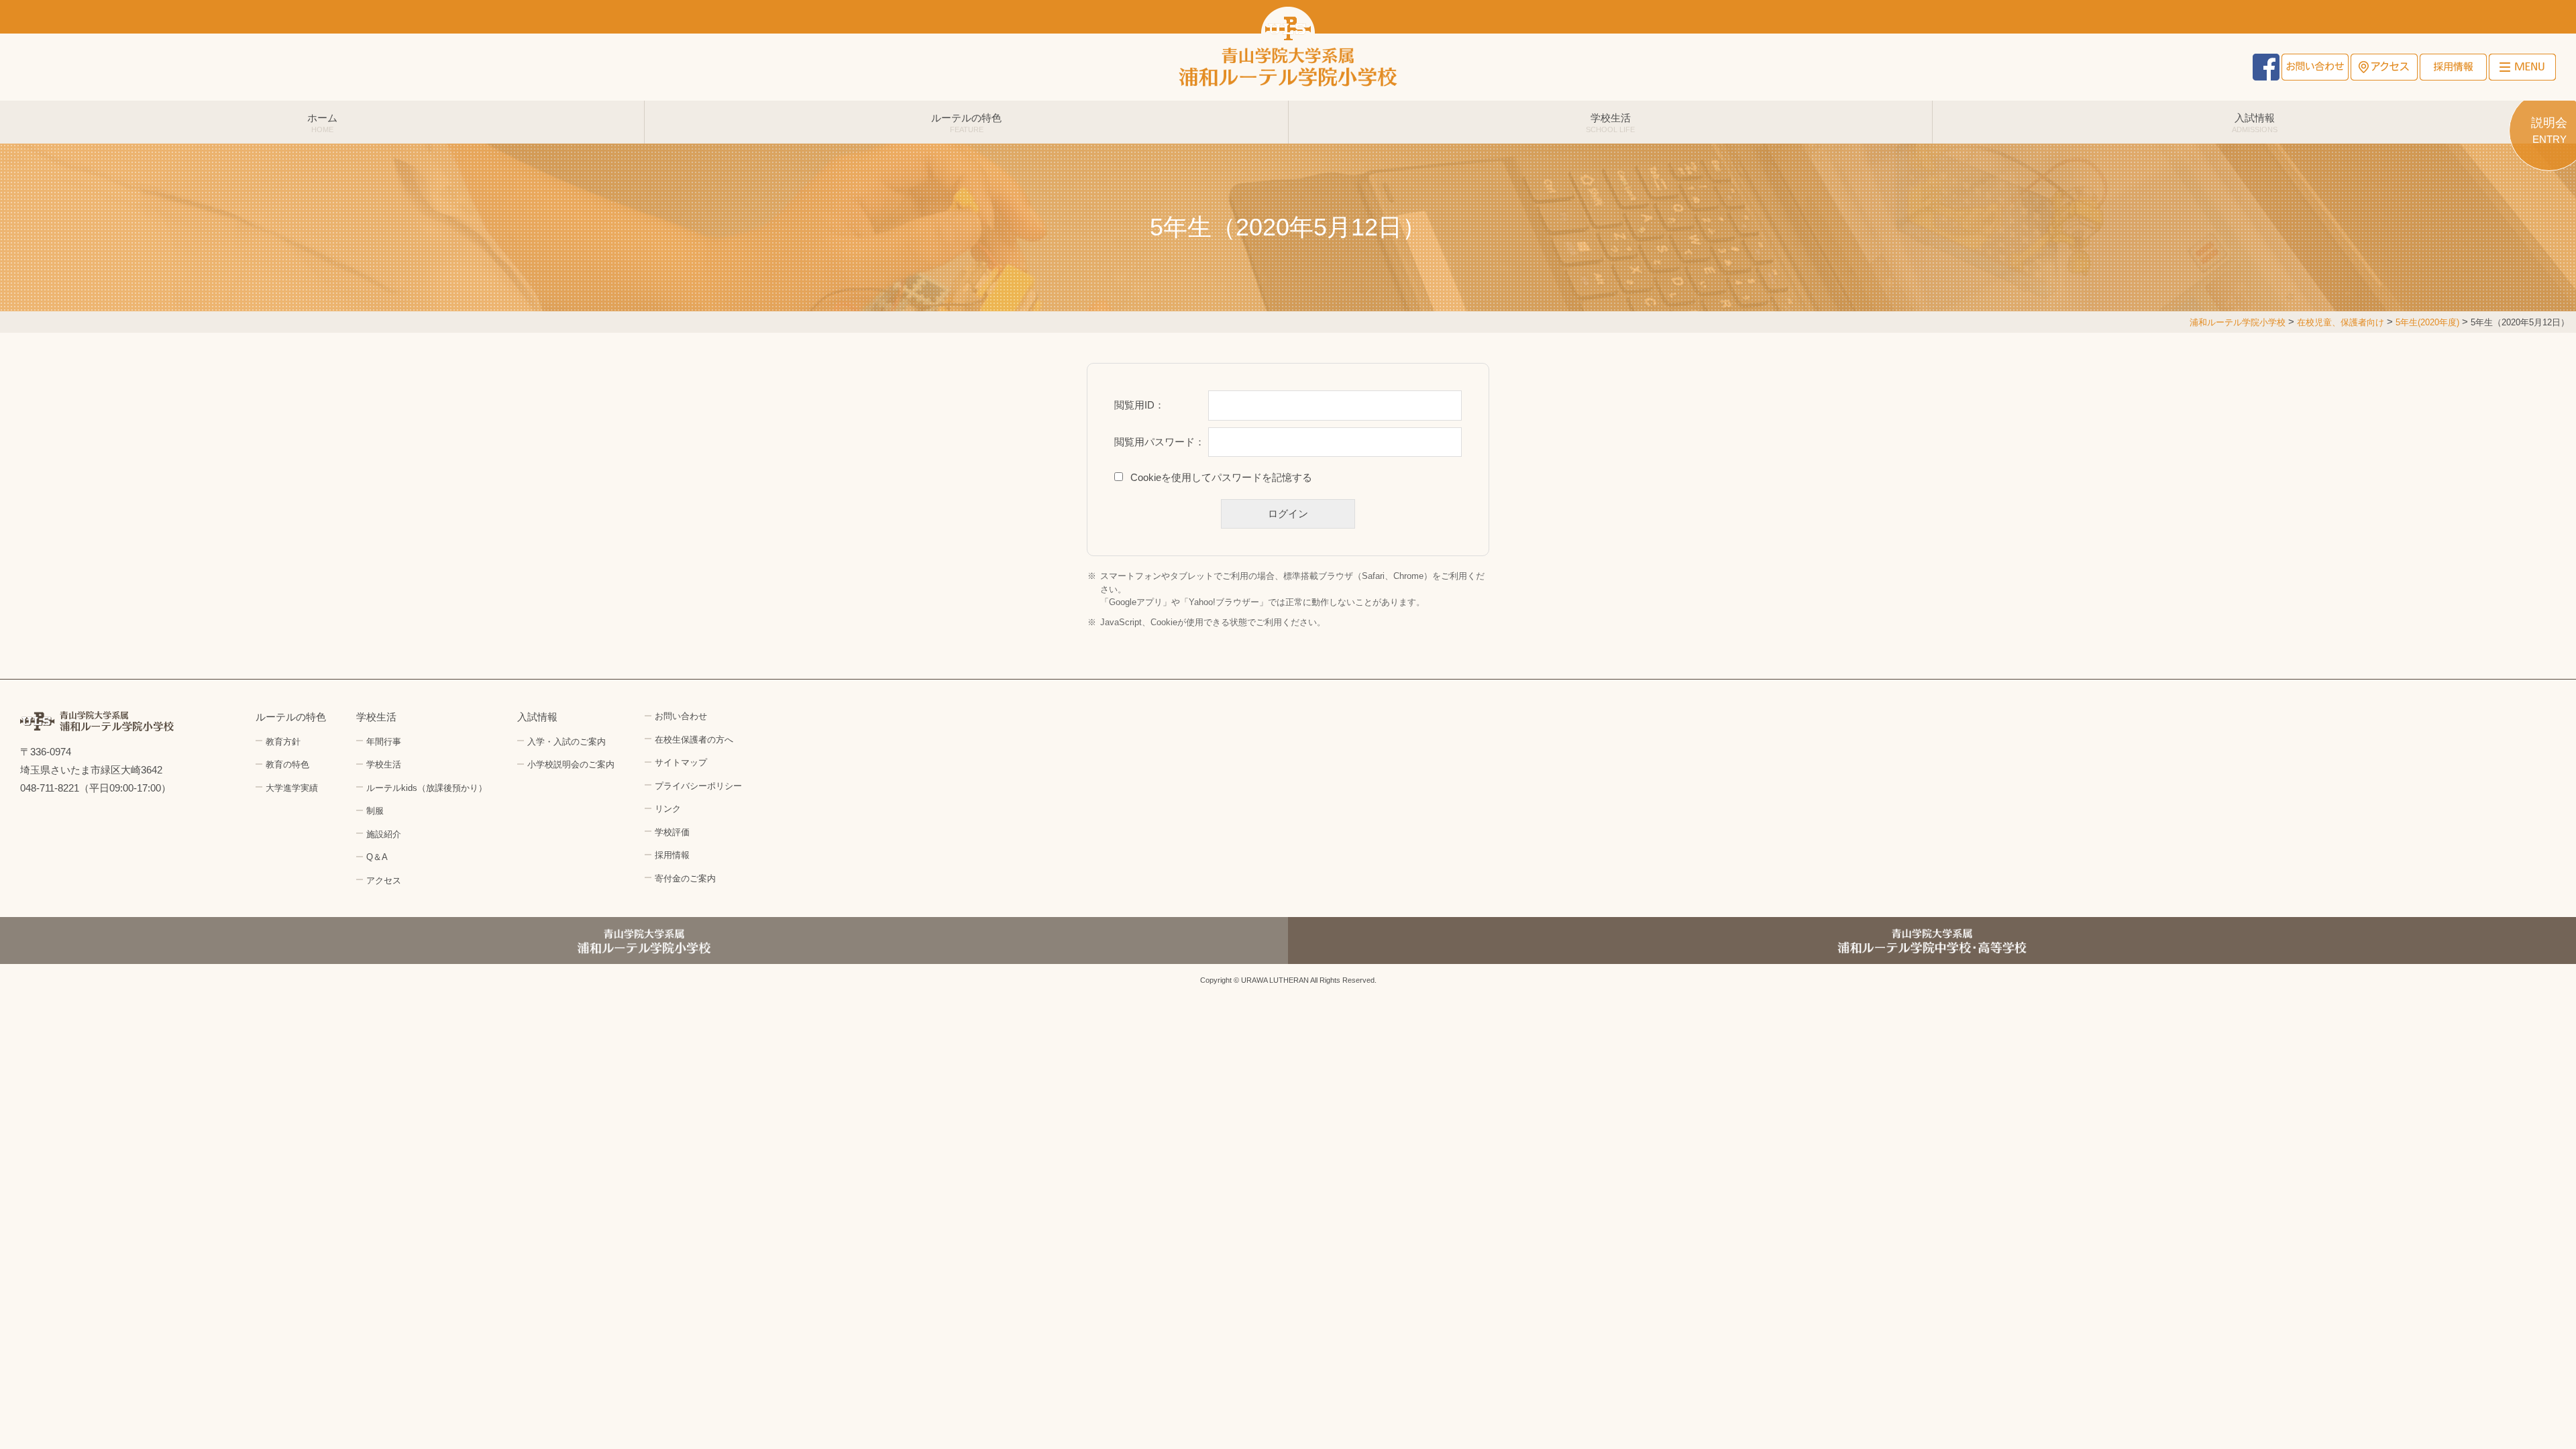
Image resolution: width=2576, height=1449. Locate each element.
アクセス (2384, 67)
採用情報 (2453, 67)
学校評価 (672, 832)
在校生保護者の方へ (694, 740)
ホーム (322, 123)
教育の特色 (287, 764)
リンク (668, 809)
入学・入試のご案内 (567, 742)
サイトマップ (681, 762)
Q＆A (377, 857)
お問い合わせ (2315, 67)
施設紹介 (384, 834)
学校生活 (1610, 123)
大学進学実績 (292, 788)
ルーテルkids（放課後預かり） (427, 788)
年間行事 (384, 742)
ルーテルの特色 (966, 123)
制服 (375, 811)
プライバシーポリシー (698, 786)
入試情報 (2255, 123)
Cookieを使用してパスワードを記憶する (1221, 477)
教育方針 (283, 742)
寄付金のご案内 (685, 878)
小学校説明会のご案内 (571, 764)
